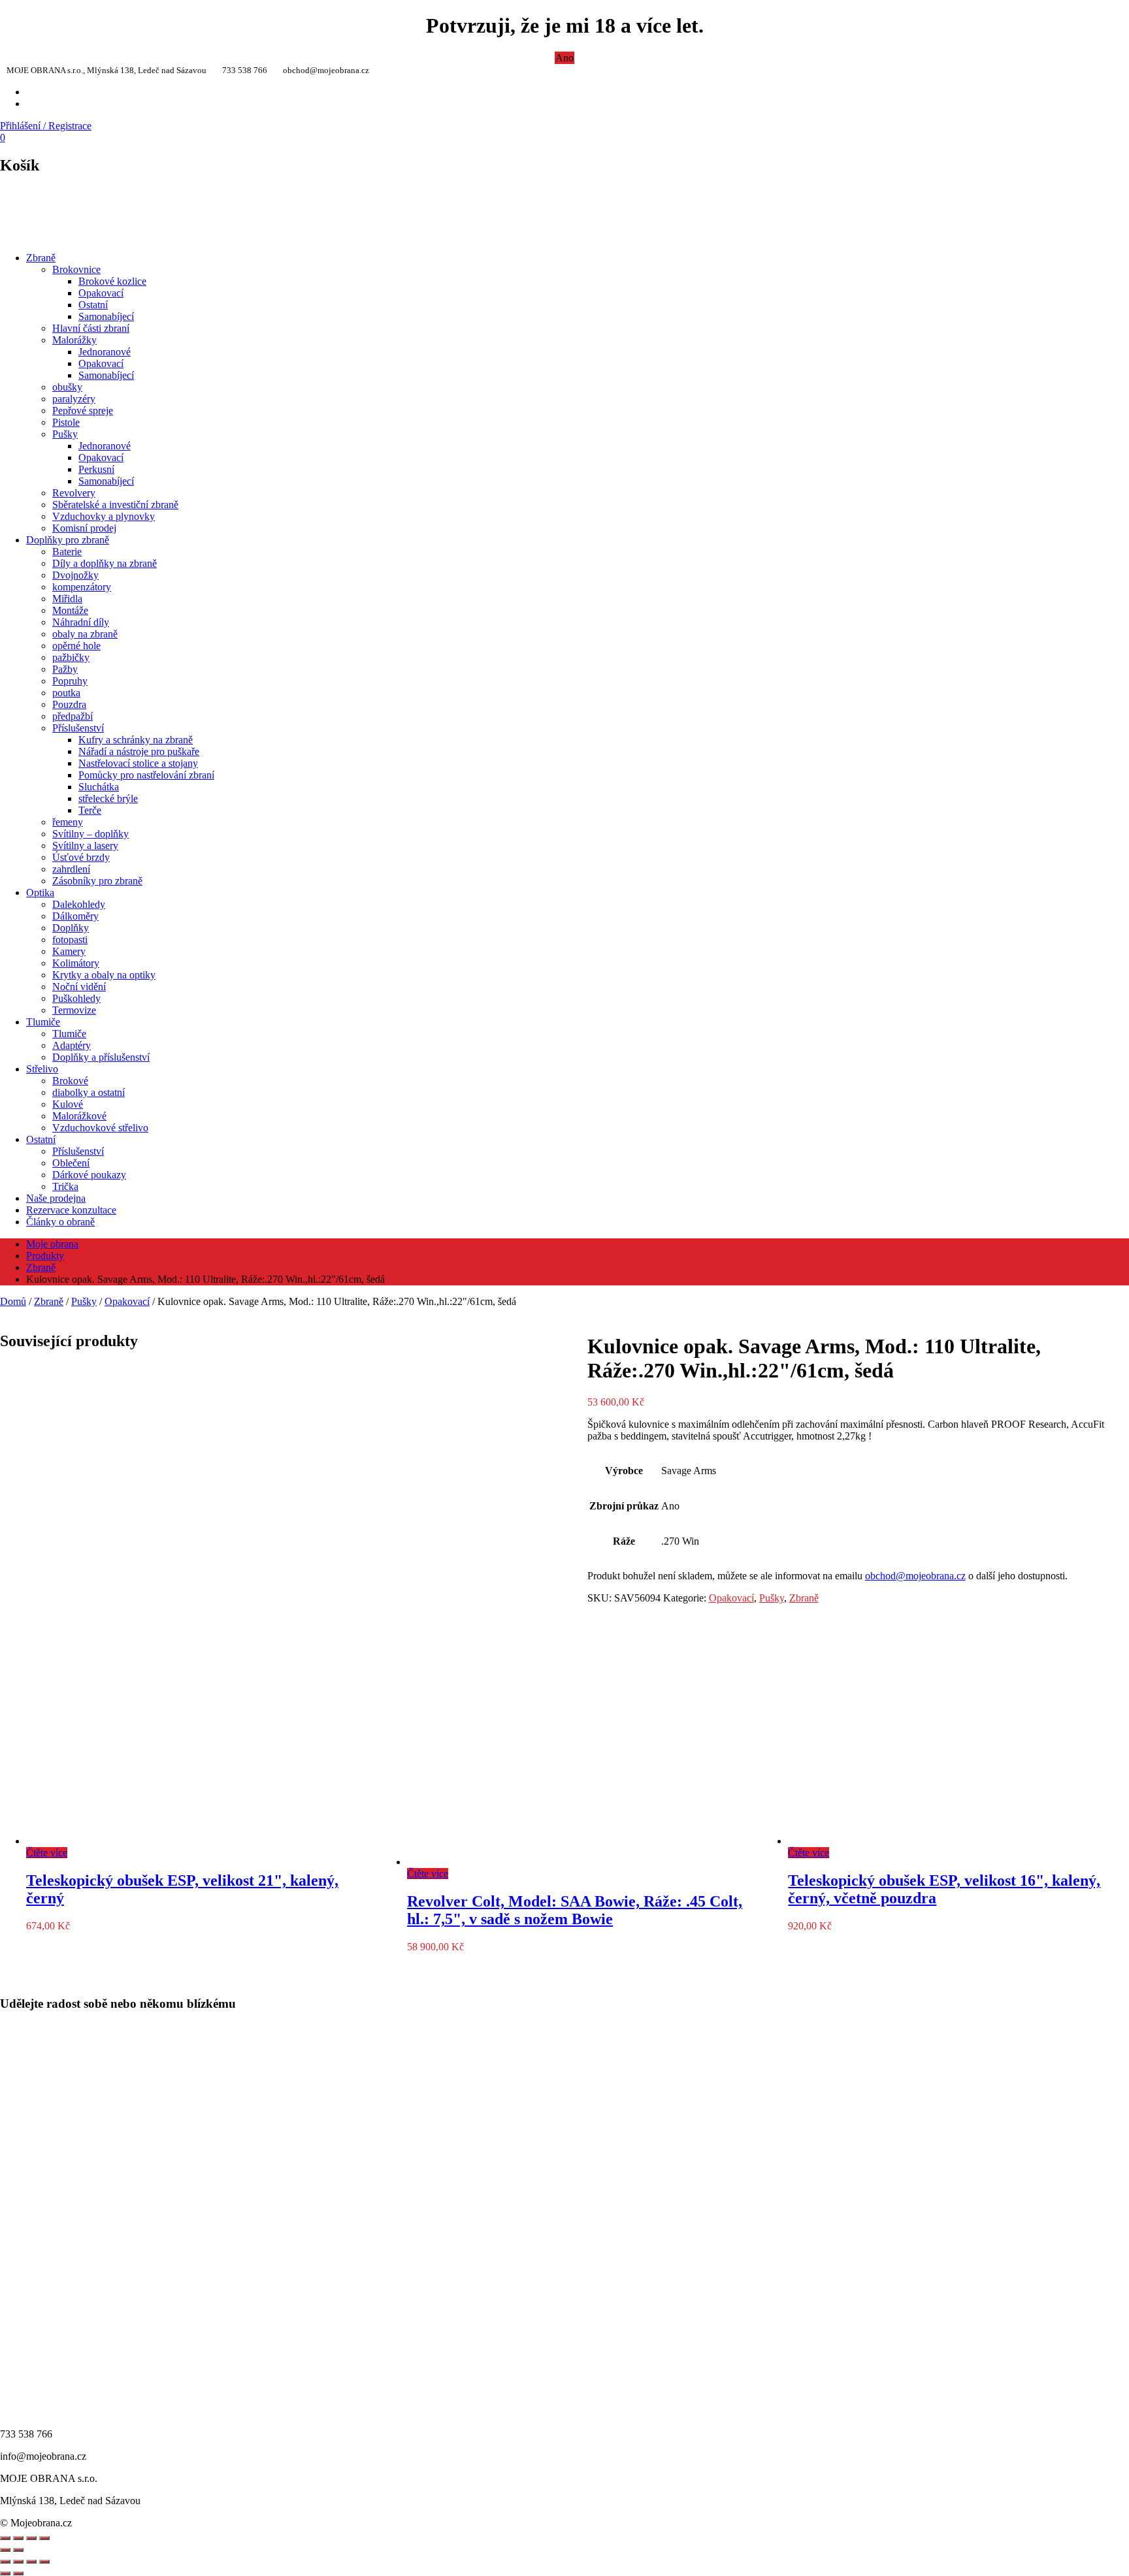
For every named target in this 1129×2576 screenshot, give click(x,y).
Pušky (65, 434)
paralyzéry (74, 399)
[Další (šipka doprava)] (18, 2573)
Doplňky (71, 928)
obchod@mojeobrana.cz (915, 1576)
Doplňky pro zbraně (68, 540)
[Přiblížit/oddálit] (44, 2538)
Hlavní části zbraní (91, 328)
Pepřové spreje (83, 411)
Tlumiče (43, 1022)
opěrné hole (76, 646)
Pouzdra (69, 704)
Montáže (70, 610)
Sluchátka (99, 787)
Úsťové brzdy (81, 857)
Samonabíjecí (106, 316)
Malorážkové (79, 1116)
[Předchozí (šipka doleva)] (5, 2573)
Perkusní (96, 469)
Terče (90, 810)
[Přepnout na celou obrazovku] (18, 2562)
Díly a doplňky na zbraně (105, 563)
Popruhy (70, 681)
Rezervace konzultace (71, 1210)
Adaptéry (72, 1045)
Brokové (70, 1081)
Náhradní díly (81, 622)
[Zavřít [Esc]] (5, 2538)
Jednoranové (105, 352)
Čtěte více (47, 1853)
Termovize (74, 1010)
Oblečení (71, 1163)
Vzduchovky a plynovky (104, 516)
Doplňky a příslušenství (101, 1057)
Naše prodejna (56, 1198)
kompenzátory (82, 587)
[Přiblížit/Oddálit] (5, 2562)
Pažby (65, 669)
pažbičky (71, 657)
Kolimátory (76, 963)
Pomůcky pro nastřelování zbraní (146, 775)
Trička (65, 1186)
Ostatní (93, 305)
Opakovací (101, 293)
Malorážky (74, 340)
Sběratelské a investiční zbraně (115, 505)
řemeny (68, 822)
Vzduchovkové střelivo (100, 1128)
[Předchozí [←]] (5, 2550)
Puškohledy (76, 998)
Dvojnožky (75, 575)
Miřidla (67, 599)
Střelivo (42, 1069)
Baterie (67, 552)
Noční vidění (79, 987)
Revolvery (74, 493)
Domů (13, 1301)
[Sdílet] (18, 2538)
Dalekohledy (79, 904)
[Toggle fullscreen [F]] (31, 2538)
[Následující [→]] (18, 2550)
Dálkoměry (75, 916)
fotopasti (70, 940)
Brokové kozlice (112, 281)
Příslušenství (78, 728)
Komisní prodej (84, 528)
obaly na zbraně (85, 634)
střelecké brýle (108, 798)
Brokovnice (76, 269)
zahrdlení (71, 869)
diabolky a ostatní (89, 1092)
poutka (66, 693)
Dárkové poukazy (89, 1175)
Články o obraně (60, 1222)
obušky (67, 387)
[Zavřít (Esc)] (44, 2562)
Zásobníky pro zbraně (97, 881)
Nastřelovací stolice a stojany (138, 763)
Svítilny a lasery (85, 845)
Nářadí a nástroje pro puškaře (139, 751)
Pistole (66, 422)
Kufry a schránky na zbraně (136, 740)
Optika (40, 893)
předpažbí (73, 716)
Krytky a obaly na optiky (104, 975)
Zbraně (41, 258)
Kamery (69, 951)
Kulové (68, 1104)
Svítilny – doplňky (90, 834)
